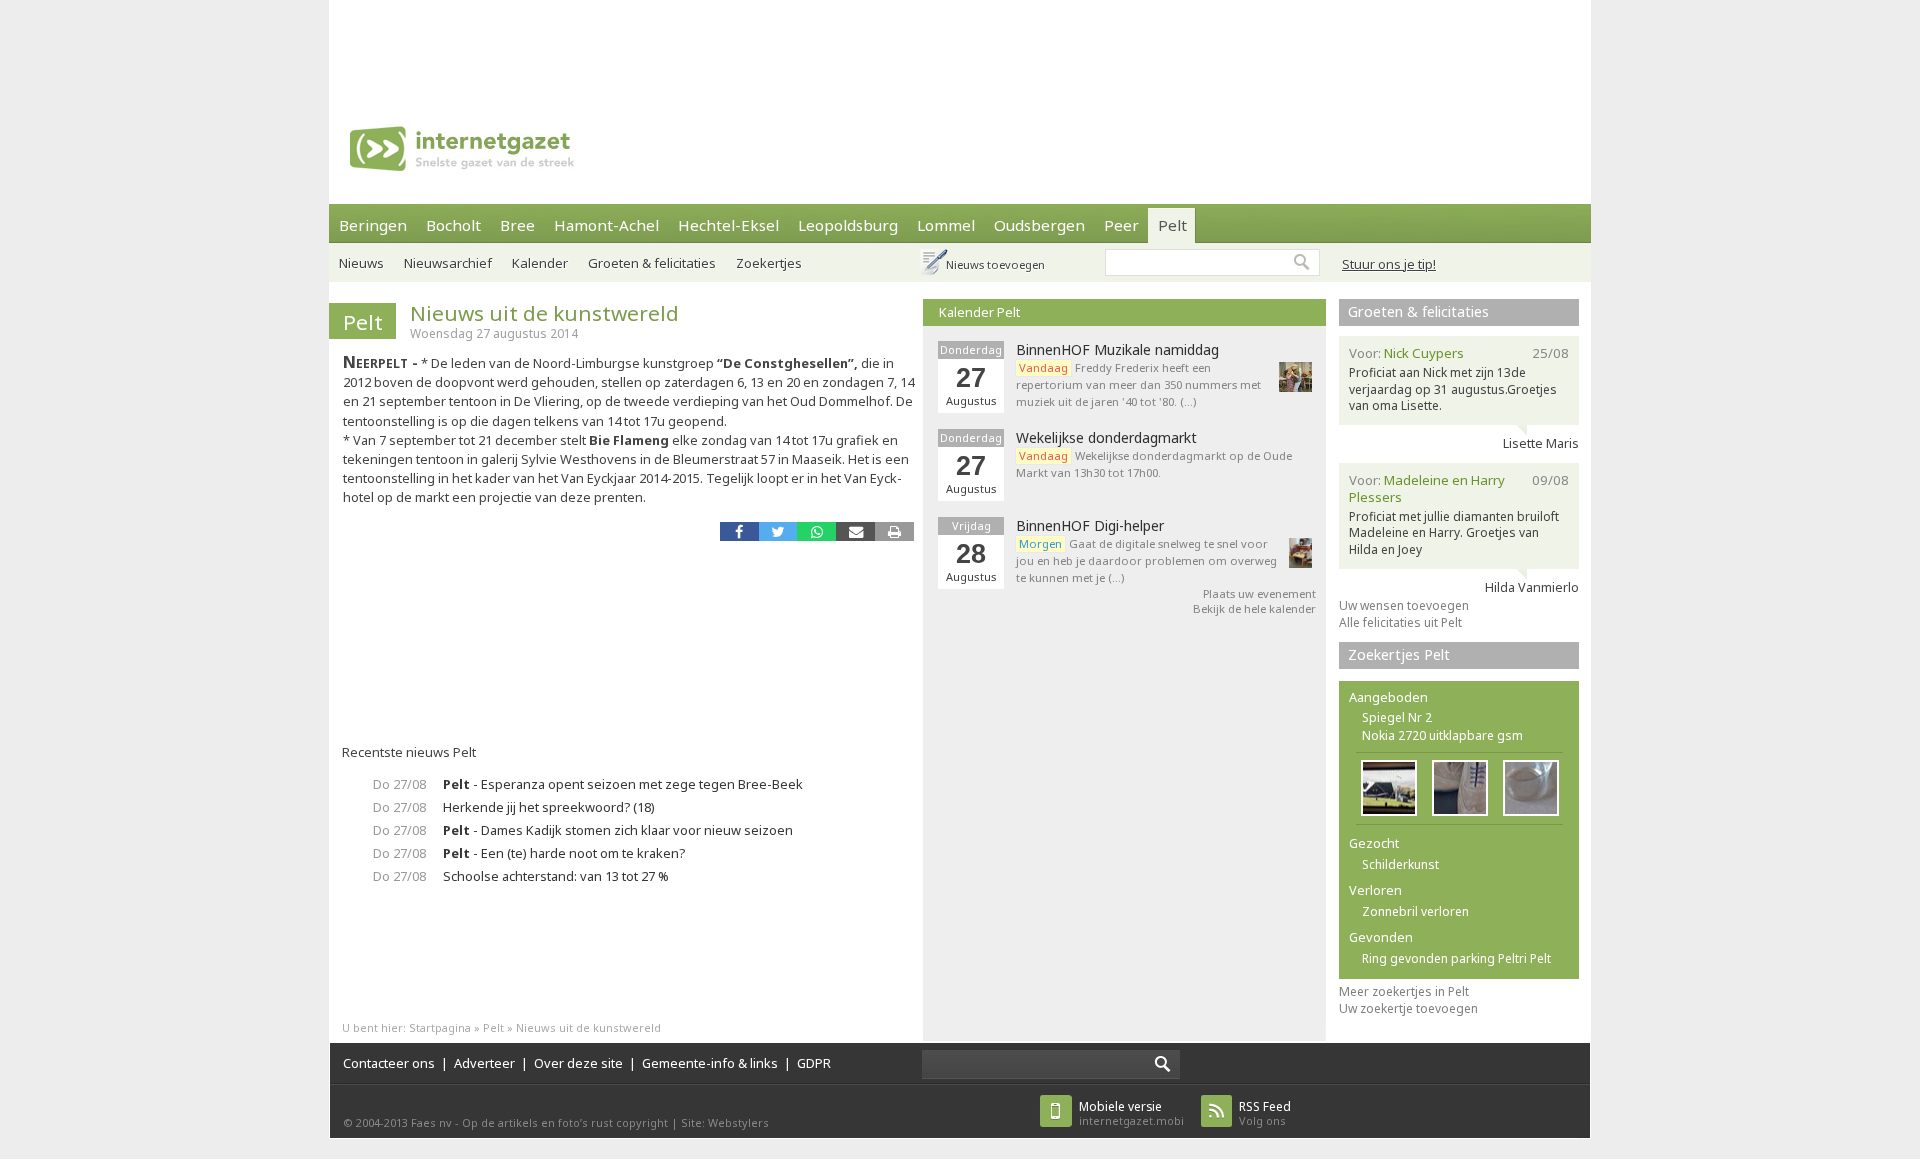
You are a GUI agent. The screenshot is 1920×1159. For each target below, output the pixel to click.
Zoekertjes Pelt (1399, 654)
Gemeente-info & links (710, 1063)
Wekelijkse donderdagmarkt (1106, 438)
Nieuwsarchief (448, 263)
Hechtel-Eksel (728, 225)
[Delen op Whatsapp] (816, 531)
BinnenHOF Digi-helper (1090, 526)
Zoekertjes (769, 263)
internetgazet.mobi (1131, 1113)
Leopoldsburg (848, 225)
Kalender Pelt (979, 312)
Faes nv (431, 1122)
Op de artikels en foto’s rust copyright (565, 1122)
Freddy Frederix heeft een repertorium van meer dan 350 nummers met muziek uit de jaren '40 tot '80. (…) (1138, 384)
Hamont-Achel (606, 225)
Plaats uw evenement (1259, 593)
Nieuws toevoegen (995, 264)
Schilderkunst (1400, 864)
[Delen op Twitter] (778, 531)
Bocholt (453, 225)
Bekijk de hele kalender (1254, 608)
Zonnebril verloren (1415, 911)
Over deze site (578, 1063)
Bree (517, 225)
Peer (1121, 225)
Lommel (946, 225)
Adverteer (484, 1063)
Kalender (540, 263)
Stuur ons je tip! (1389, 264)
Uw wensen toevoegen (1404, 605)
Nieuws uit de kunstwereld (544, 313)
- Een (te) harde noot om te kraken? (564, 853)
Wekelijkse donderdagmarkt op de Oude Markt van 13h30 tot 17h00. (1154, 464)
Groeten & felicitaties (652, 263)
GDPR (814, 1063)
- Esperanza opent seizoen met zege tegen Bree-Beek (623, 784)
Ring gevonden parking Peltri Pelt (1456, 958)
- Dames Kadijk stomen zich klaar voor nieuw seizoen (618, 830)
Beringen (373, 225)
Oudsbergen (1039, 225)
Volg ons (1265, 1113)
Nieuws (361, 263)
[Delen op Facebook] (739, 531)
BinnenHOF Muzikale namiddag (1117, 350)
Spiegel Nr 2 (1397, 717)
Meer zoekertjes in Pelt (1404, 991)
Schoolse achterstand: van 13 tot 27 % (556, 876)
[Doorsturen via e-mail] (855, 531)
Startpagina (440, 1027)
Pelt (1172, 225)
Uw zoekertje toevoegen (1408, 1008)
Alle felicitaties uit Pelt (1400, 622)
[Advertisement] (960, 45)
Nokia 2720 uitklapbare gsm (1442, 735)
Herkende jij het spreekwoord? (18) (549, 807)
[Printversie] (894, 531)
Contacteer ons (389, 1063)
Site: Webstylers (725, 1122)
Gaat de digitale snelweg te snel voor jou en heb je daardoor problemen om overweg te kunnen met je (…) (1146, 560)
